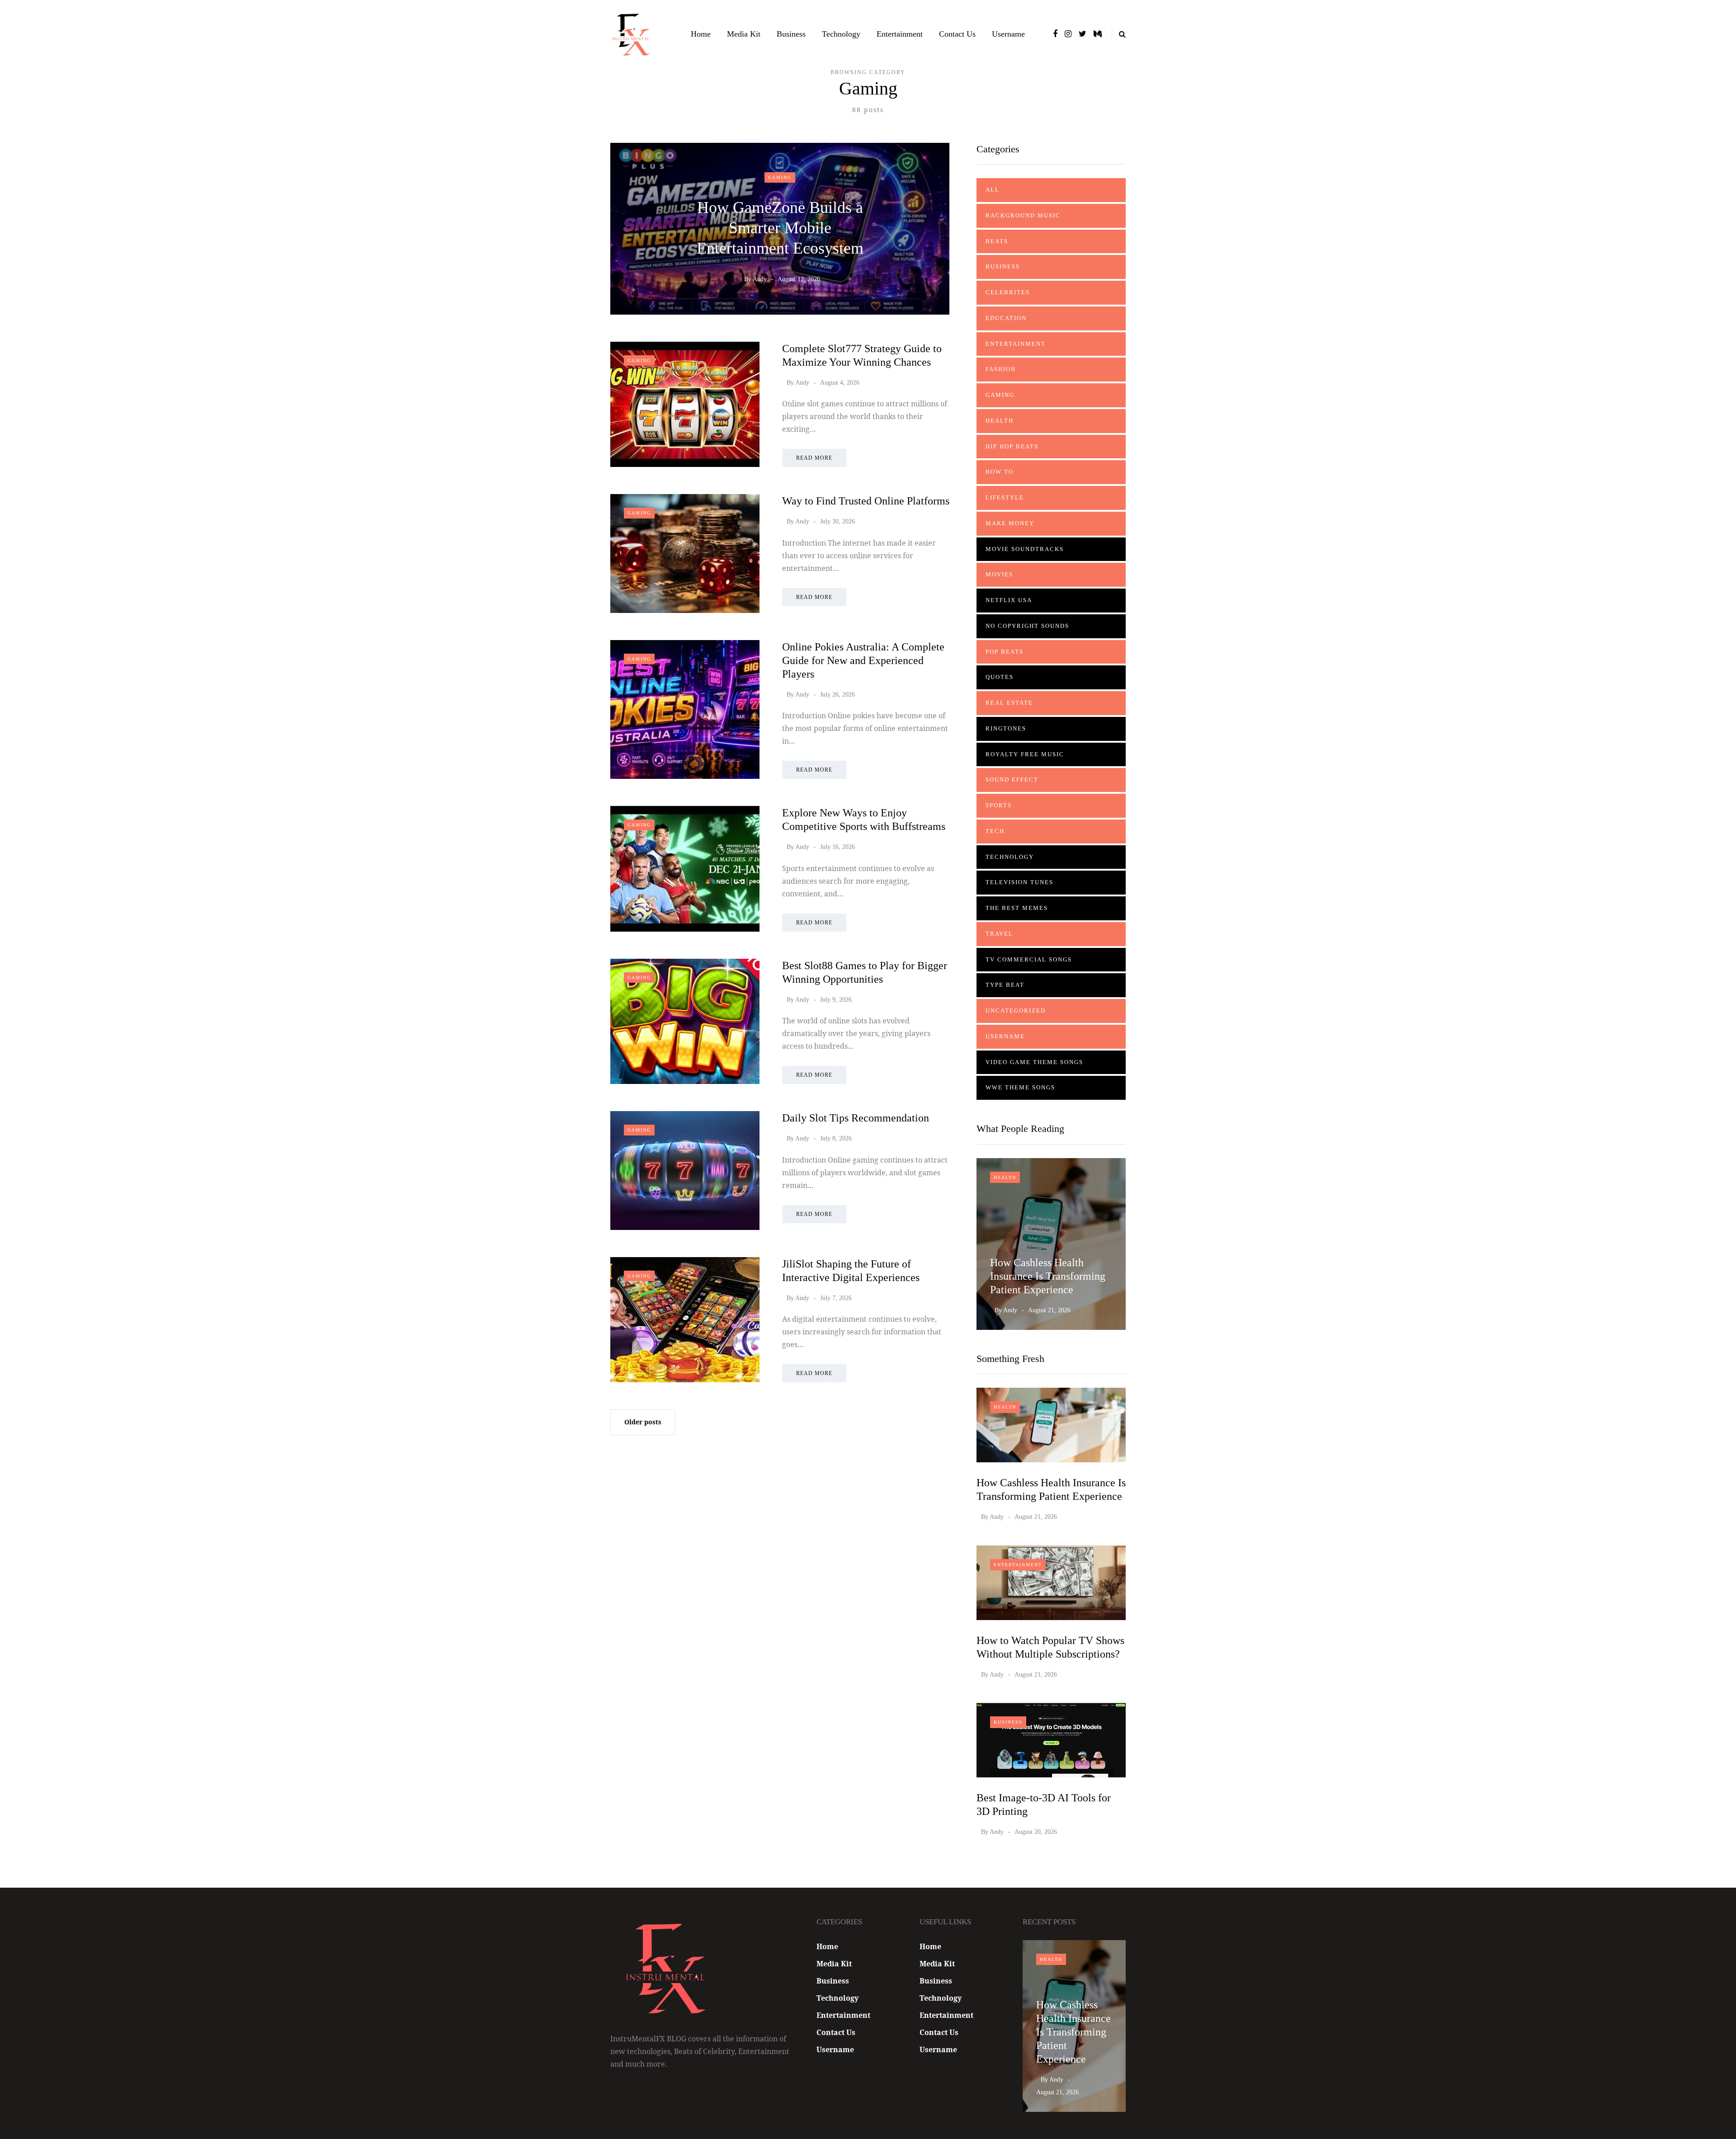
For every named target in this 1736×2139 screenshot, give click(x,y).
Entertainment (900, 34)
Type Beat (1005, 985)
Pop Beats (1005, 652)
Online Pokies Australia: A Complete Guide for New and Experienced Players (863, 660)
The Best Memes (1017, 908)
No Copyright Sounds (1027, 626)
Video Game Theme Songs (1034, 1062)
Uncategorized (1016, 1011)
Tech (995, 831)
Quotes (1000, 677)
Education (1006, 318)
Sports (999, 805)
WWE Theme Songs (1020, 1087)
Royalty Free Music (1025, 754)
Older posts (643, 1422)
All (993, 190)
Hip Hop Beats (1012, 446)
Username (1008, 34)
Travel (999, 934)
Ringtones (1006, 728)
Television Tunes (1019, 882)
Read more (814, 458)
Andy (760, 279)
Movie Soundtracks (1025, 549)
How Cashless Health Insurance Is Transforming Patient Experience (1048, 1276)
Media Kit (744, 34)
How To (1000, 472)
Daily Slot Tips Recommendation (856, 1118)
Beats (997, 241)
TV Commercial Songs (1029, 959)
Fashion (1001, 369)
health (1000, 421)
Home (701, 34)
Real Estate (1009, 703)
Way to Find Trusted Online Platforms (866, 501)
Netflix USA (1009, 600)
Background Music (1023, 215)
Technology (841, 34)
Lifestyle (1005, 497)
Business (791, 34)
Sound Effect (1012, 780)
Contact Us (957, 34)
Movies (999, 574)
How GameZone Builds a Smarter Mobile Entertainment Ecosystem (780, 228)
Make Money (1010, 523)
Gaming (780, 177)
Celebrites (1008, 292)
